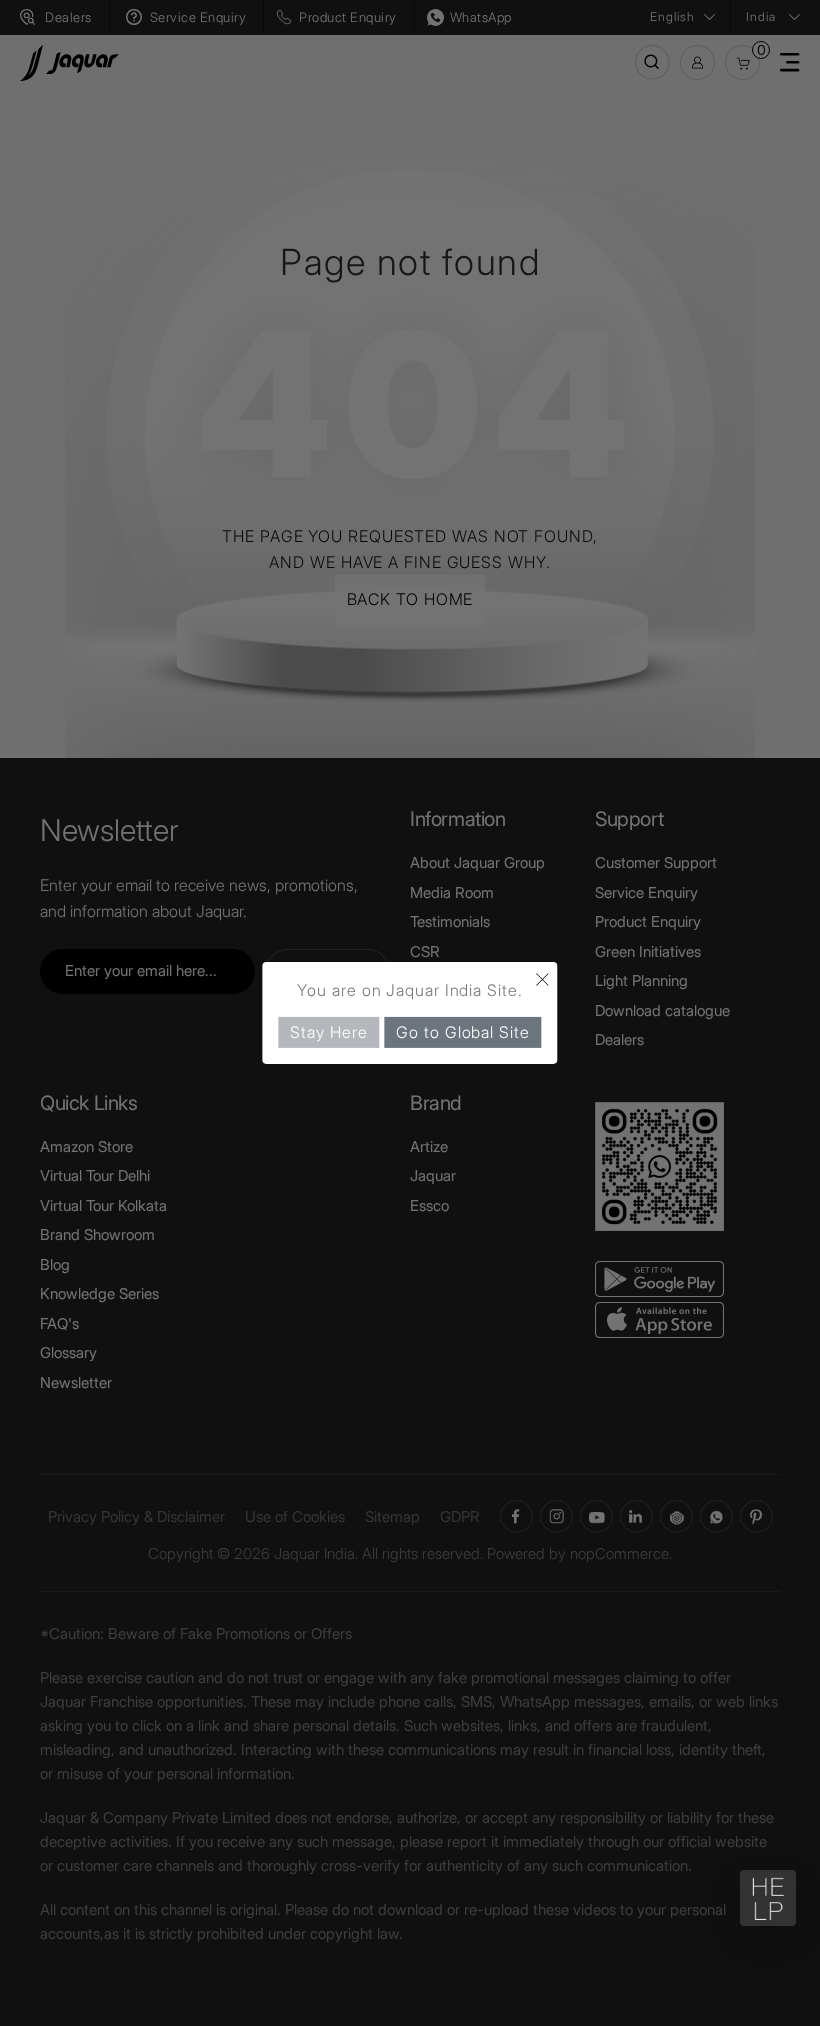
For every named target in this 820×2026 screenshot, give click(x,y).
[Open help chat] (768, 1898)
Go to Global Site (462, 1032)
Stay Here (328, 1032)
